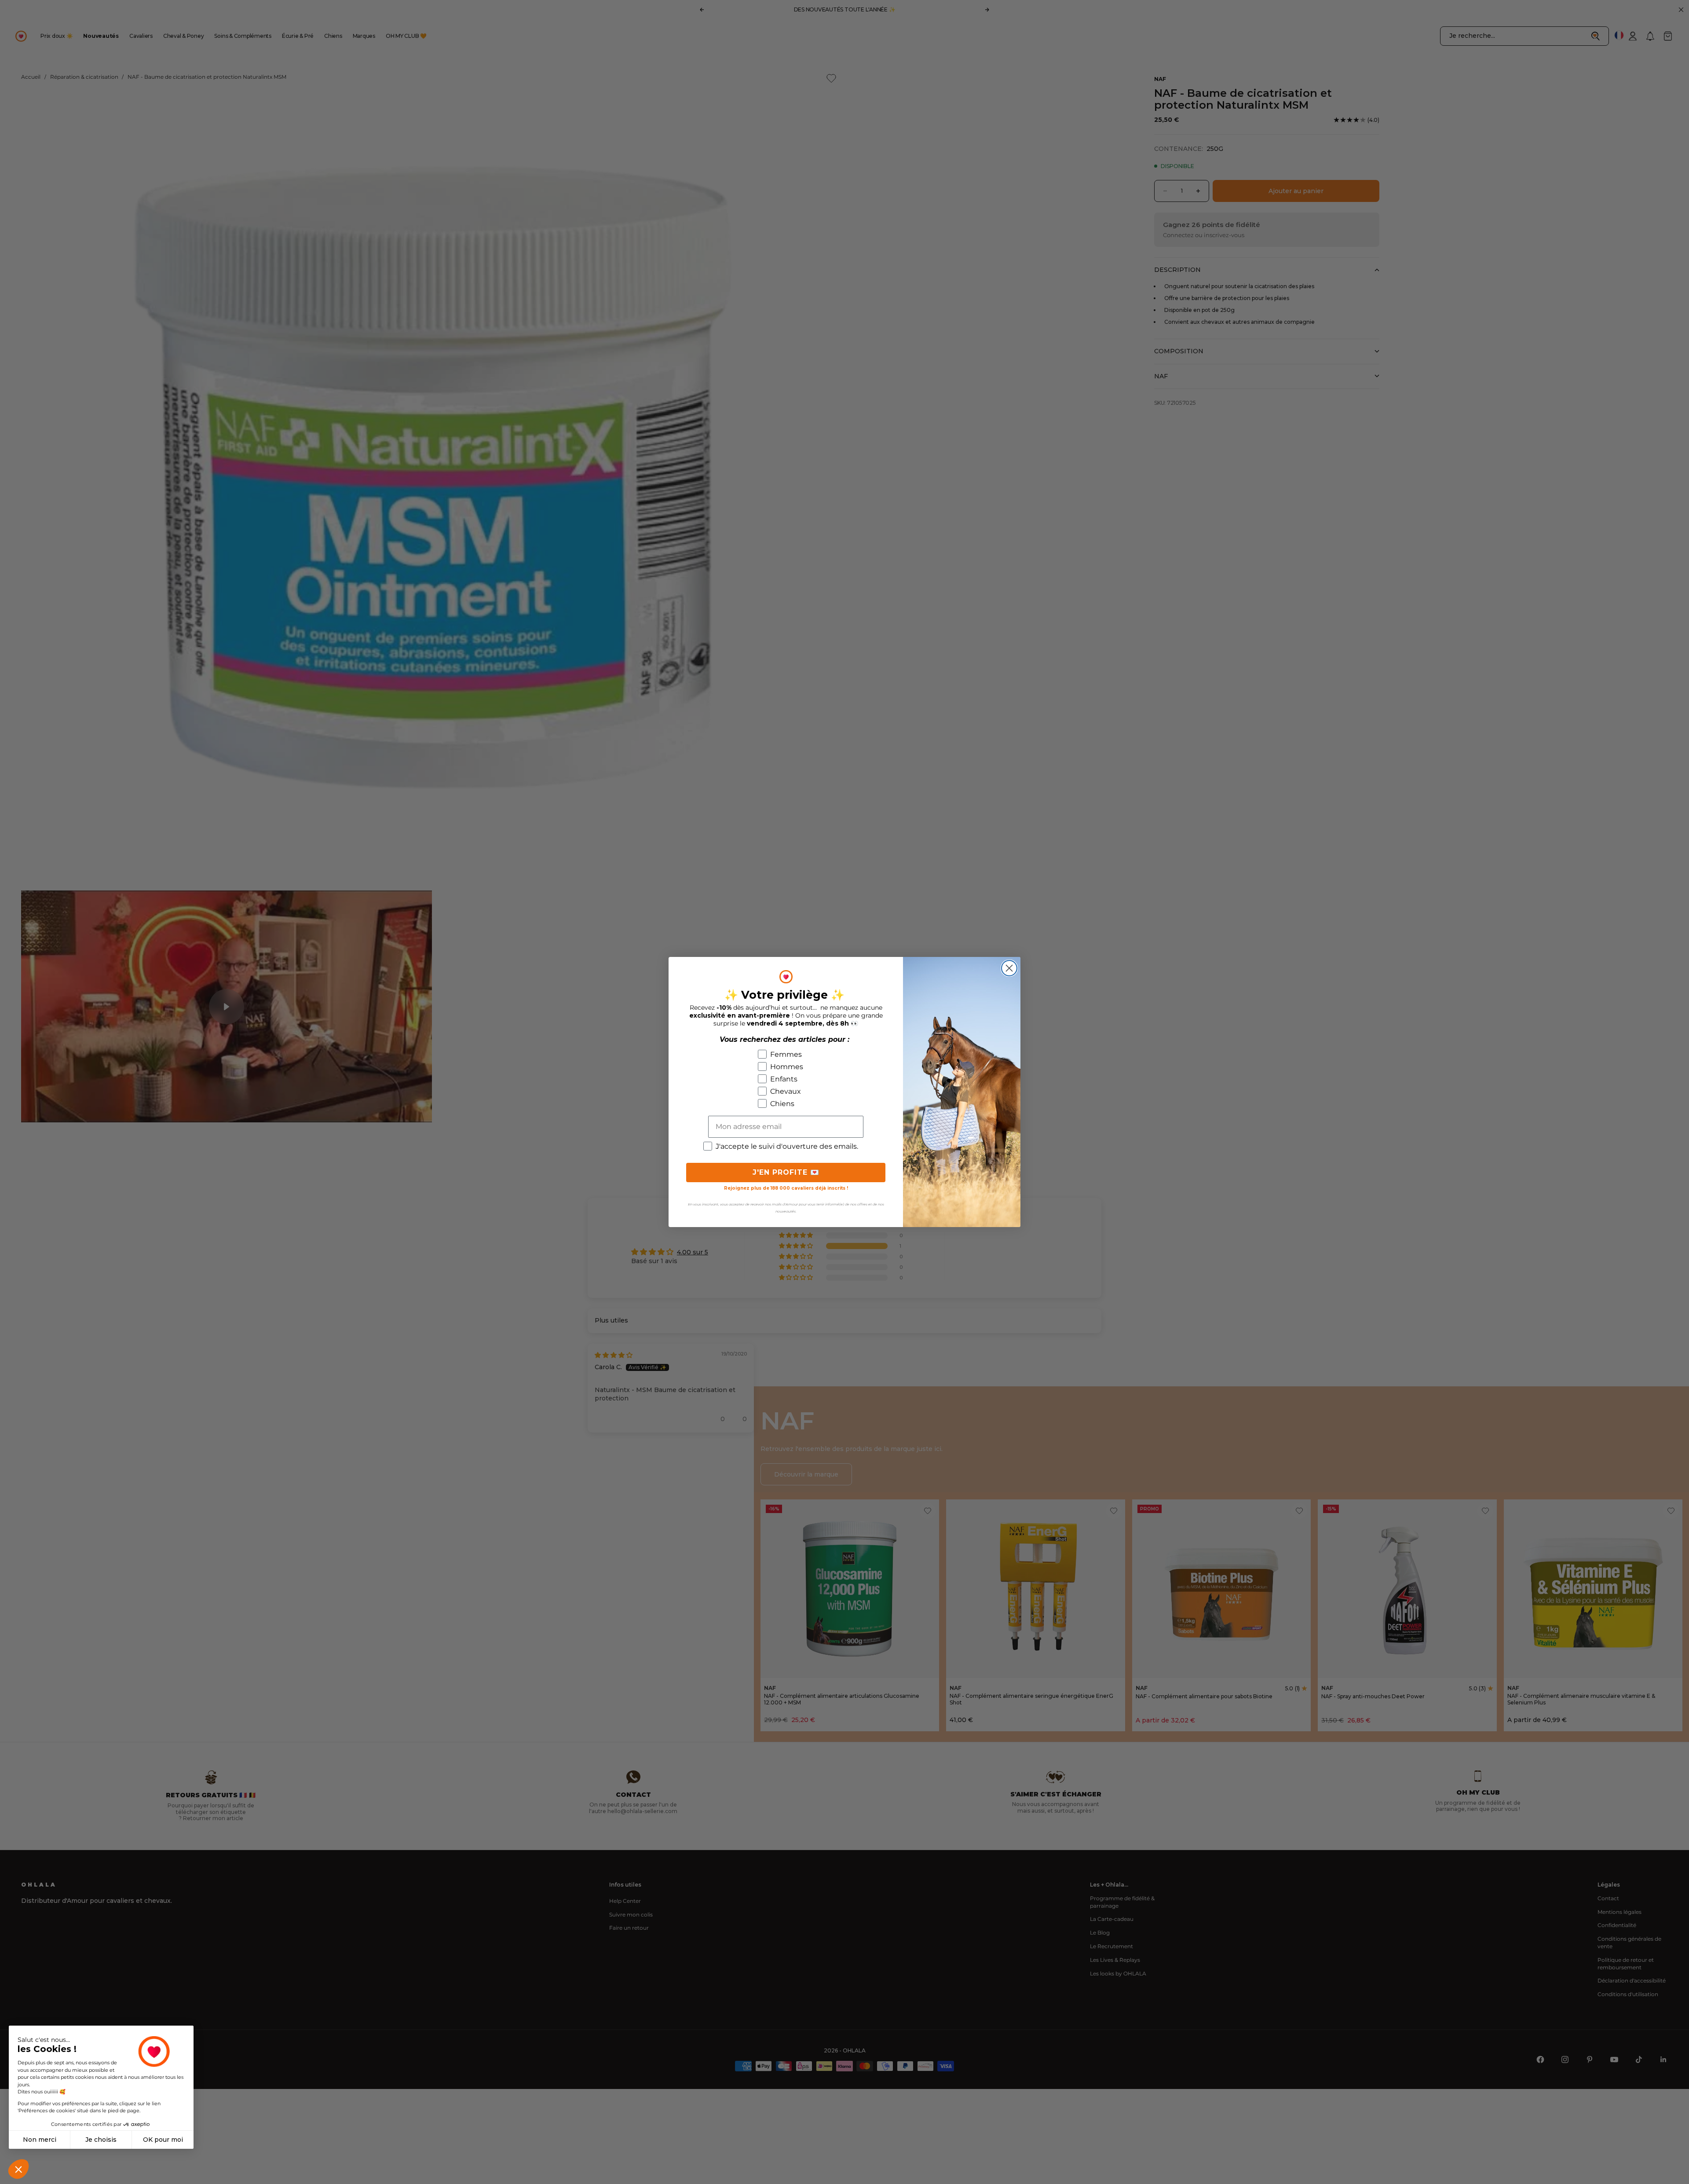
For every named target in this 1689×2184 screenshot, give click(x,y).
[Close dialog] (1009, 968)
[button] (18, 2169)
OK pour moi (163, 2140)
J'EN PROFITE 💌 (786, 1172)
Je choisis (101, 2140)
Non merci (40, 2140)
